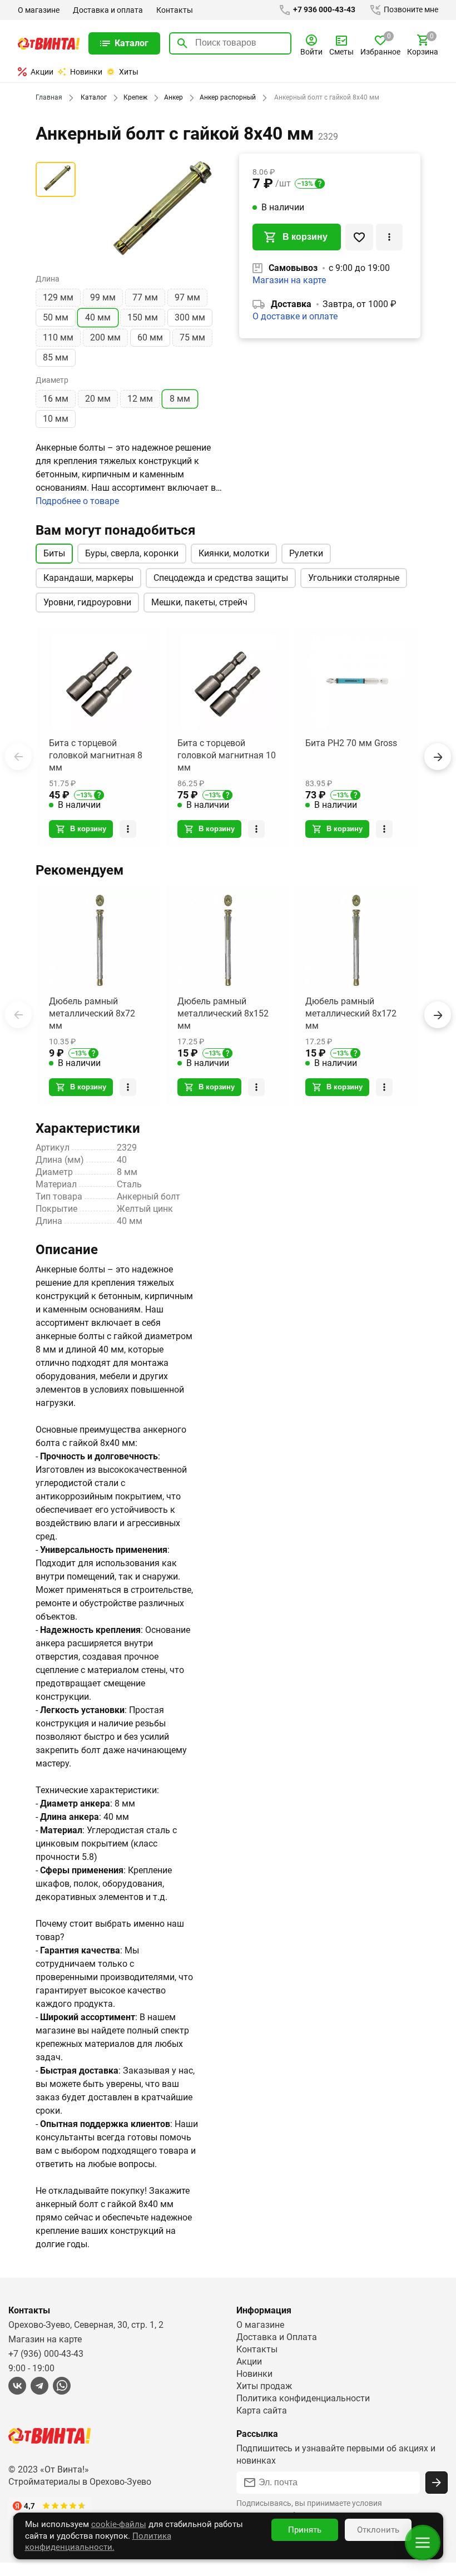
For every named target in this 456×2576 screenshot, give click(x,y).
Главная (49, 97)
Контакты (175, 10)
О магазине (39, 10)
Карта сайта (262, 2410)
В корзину (305, 237)
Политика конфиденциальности (303, 2398)
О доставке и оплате (295, 316)
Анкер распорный (228, 97)
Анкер (174, 97)
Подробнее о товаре (77, 501)
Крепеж (135, 97)
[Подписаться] (437, 2483)
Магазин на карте (289, 280)
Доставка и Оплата (277, 2337)
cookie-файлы (119, 2524)
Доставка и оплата (108, 10)
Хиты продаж (264, 2386)
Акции (42, 72)
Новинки (86, 72)
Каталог (94, 97)
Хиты (129, 72)
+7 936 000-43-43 (323, 9)
